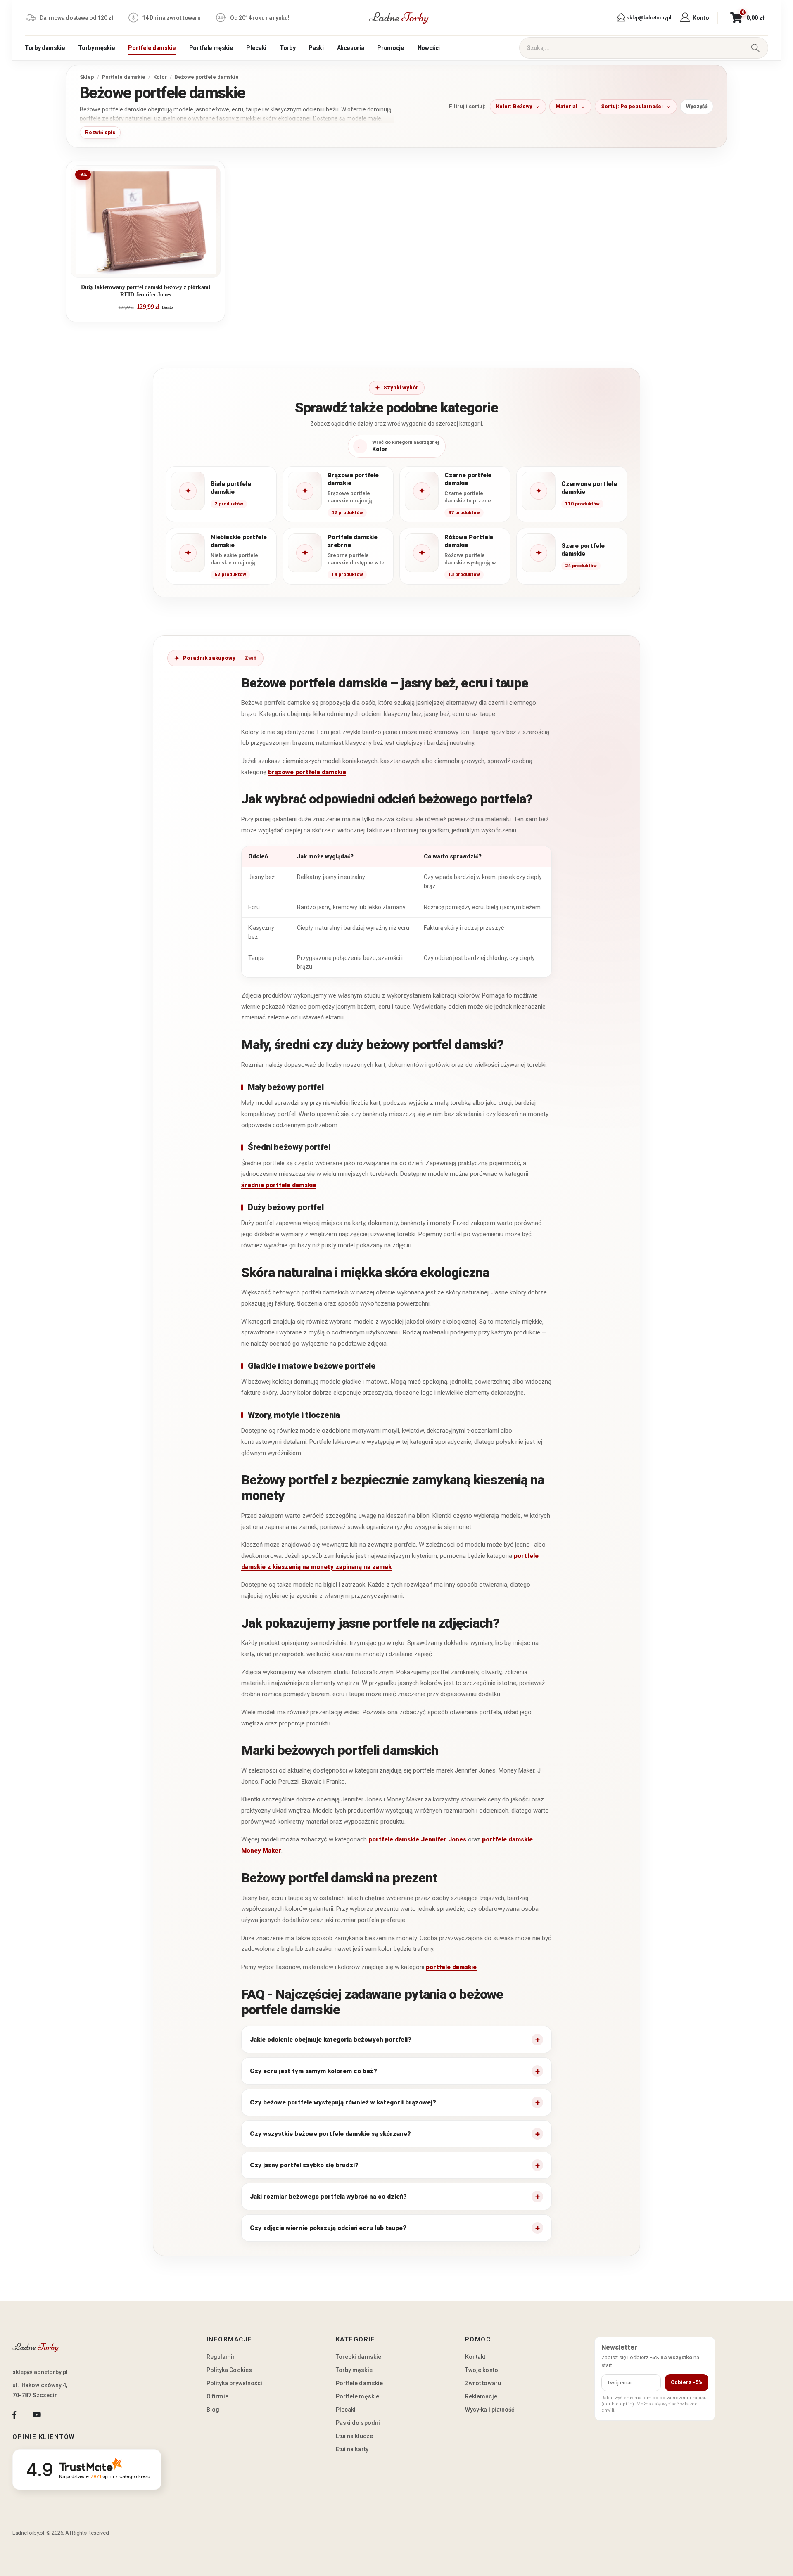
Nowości (429, 48)
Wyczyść (697, 106)
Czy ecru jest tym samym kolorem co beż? (313, 2071)
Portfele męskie (211, 48)
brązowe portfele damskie (307, 772)
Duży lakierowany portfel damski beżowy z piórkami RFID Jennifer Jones (146, 291)
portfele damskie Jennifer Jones (417, 1839)
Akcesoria (351, 48)
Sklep (87, 77)
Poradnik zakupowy (209, 658)
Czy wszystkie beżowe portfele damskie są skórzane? (330, 2134)
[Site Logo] (399, 18)
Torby (287, 48)
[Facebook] (14, 2415)
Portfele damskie (152, 48)
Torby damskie (45, 48)
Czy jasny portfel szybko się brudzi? (304, 2165)
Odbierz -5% (687, 2382)
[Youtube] (37, 2415)
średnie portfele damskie (279, 1185)
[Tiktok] (59, 2415)
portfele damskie (451, 1967)
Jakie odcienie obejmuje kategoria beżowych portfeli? (331, 2040)
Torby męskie (96, 48)
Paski (316, 48)
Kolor (160, 77)
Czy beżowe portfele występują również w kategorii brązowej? (343, 2102)
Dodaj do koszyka (152, 268)
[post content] (146, 222)
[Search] (755, 48)
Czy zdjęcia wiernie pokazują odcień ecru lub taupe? (328, 2228)
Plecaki (256, 48)
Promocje (391, 48)
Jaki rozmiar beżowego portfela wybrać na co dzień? (328, 2197)
